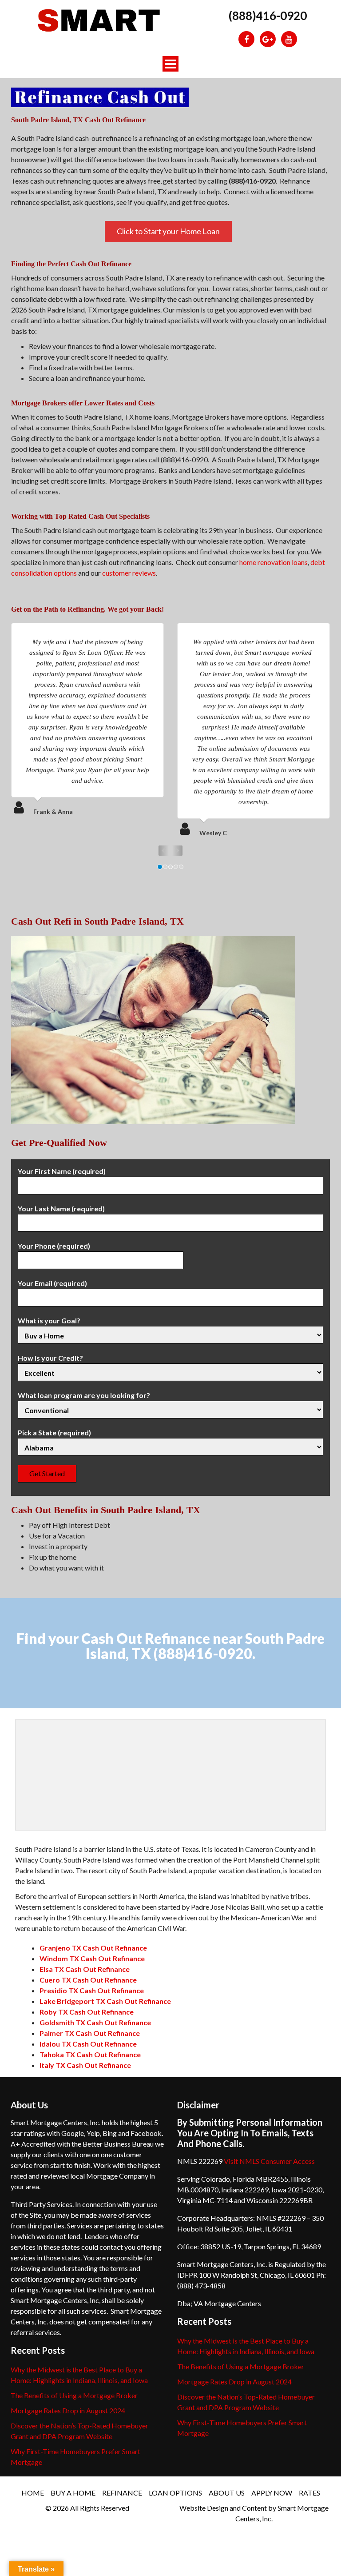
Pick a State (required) (54, 1432)
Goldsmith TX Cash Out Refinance (95, 2022)
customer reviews (129, 573)
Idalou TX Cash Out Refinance (88, 2044)
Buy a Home (73, 2493)
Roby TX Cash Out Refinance (87, 2012)
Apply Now (272, 2493)
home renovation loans (274, 562)
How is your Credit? (50, 1358)
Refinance (122, 2493)
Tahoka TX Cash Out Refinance (90, 2054)
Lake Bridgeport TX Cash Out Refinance (105, 2001)
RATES (309, 2493)
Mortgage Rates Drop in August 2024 (68, 2410)
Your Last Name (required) (61, 1208)
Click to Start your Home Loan (168, 231)
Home (33, 2493)
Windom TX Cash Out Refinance (92, 1958)
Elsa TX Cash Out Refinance (85, 1969)
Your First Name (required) (62, 1171)
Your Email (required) (52, 1283)
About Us (227, 2493)
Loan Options (175, 2493)
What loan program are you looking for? (84, 1395)
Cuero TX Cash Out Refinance (88, 1980)
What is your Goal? (49, 1320)
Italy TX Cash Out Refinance (85, 2065)
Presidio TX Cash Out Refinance (92, 1990)
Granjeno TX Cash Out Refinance (93, 1948)
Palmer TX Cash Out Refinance (90, 2033)
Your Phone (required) (54, 1246)
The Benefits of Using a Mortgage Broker (74, 2395)
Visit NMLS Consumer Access (269, 2161)
